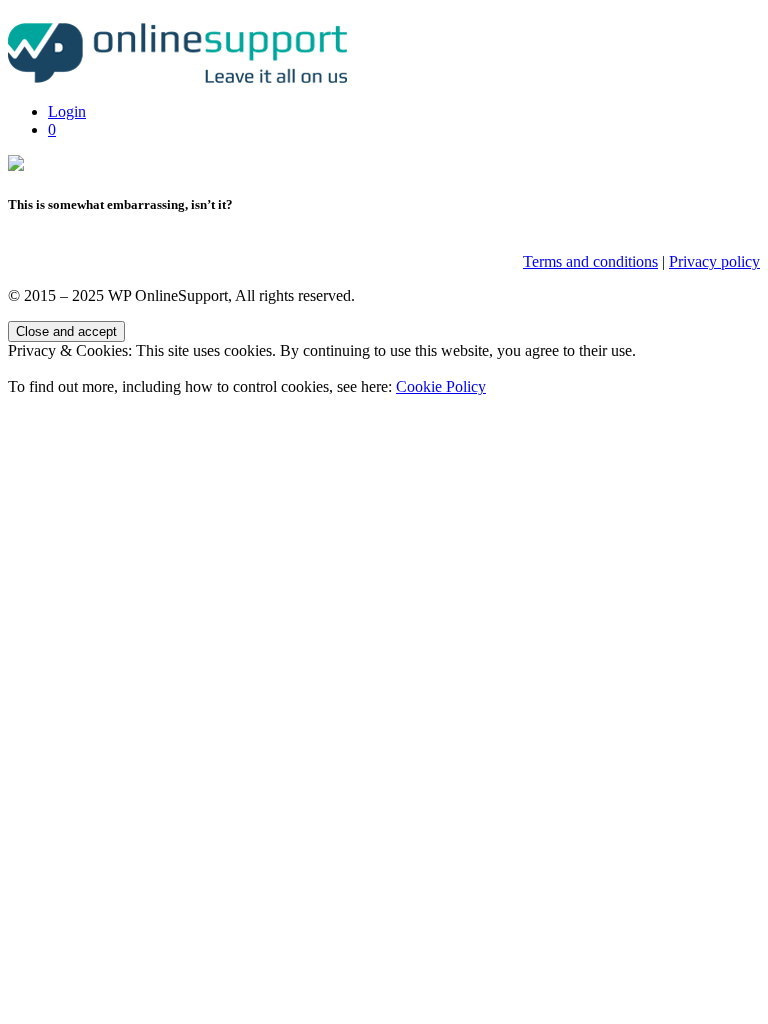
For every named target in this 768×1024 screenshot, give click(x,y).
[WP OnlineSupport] (183, 77)
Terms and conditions (590, 261)
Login (67, 111)
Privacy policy (714, 261)
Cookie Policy (441, 386)
